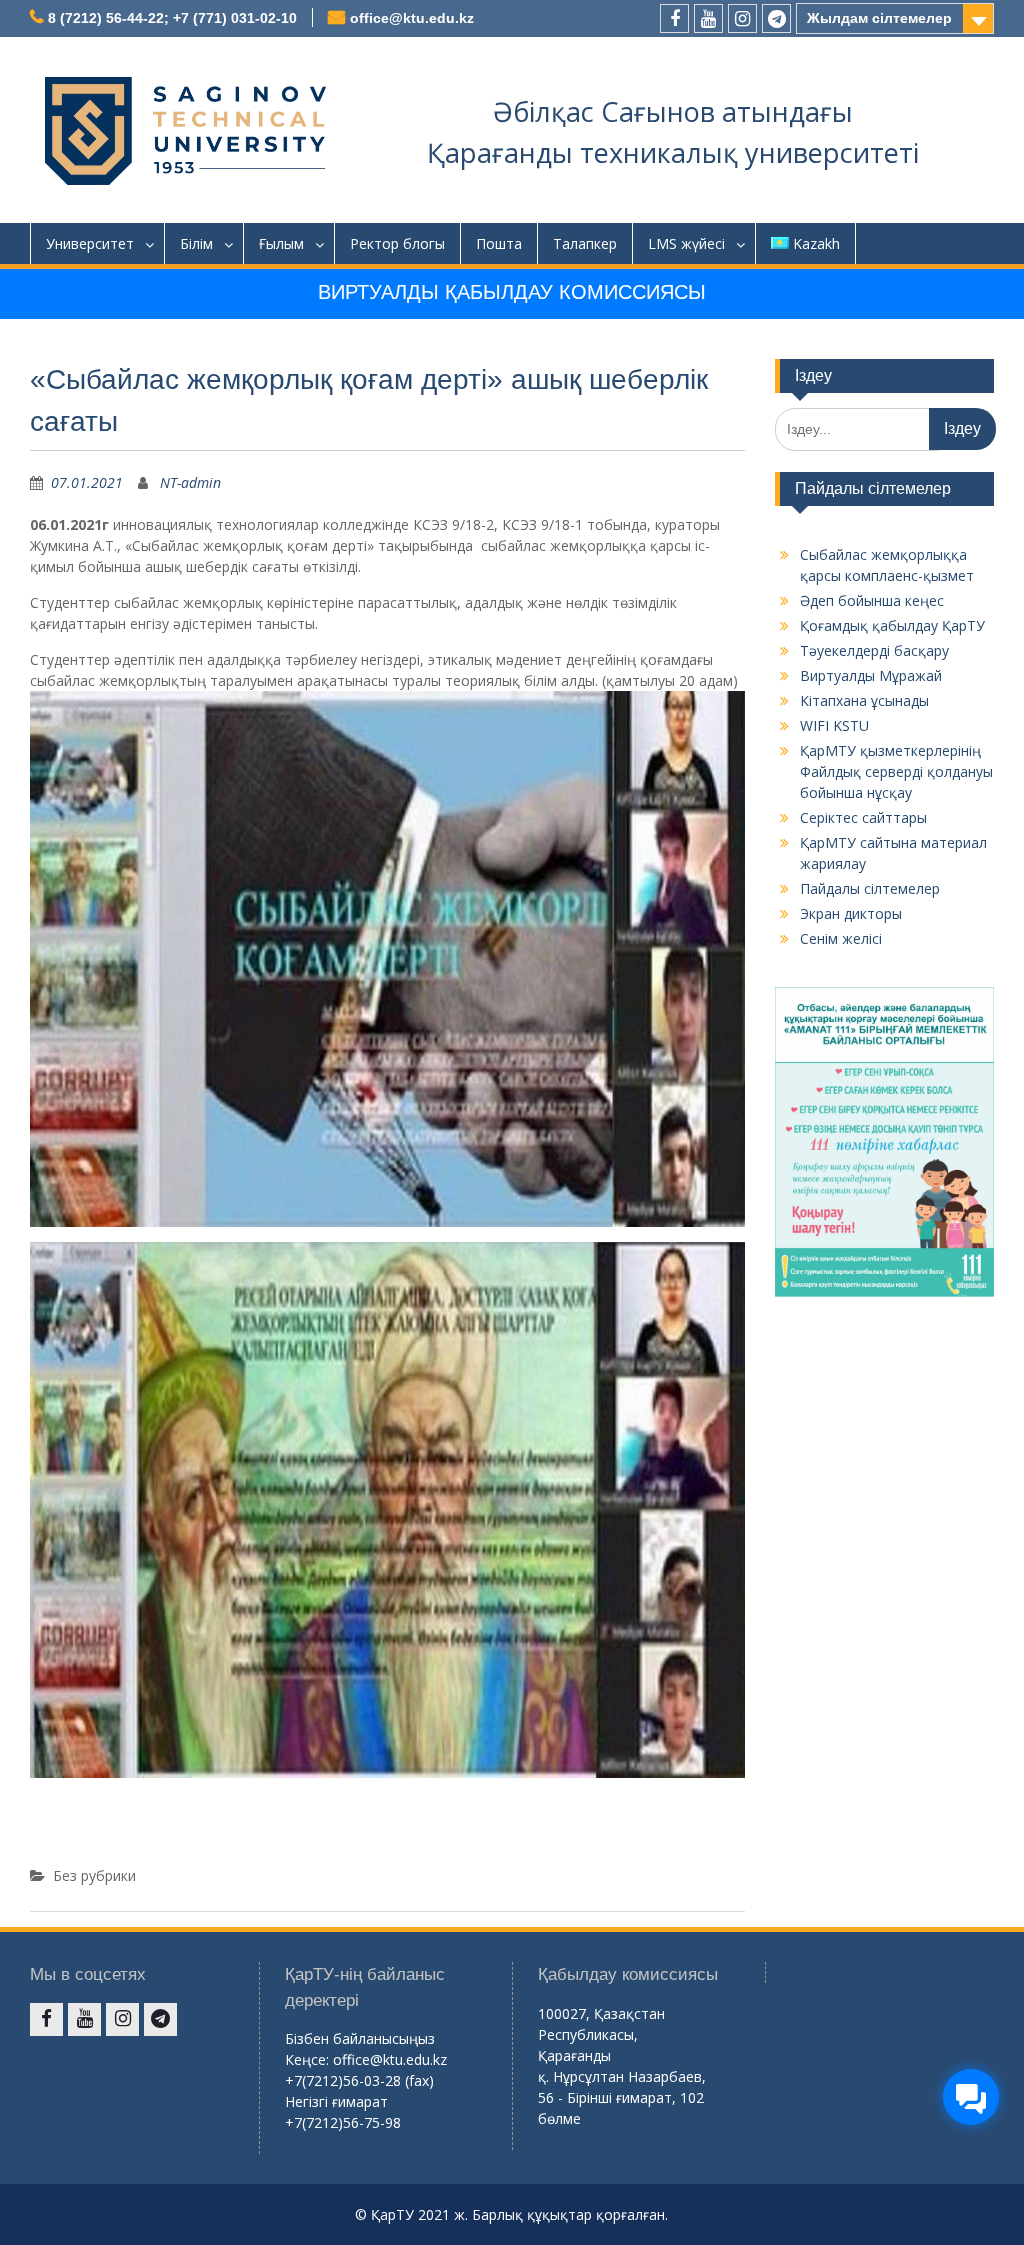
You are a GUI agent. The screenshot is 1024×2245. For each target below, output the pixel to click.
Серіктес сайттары (863, 817)
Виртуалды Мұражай (871, 675)
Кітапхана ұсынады (864, 700)
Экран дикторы (851, 913)
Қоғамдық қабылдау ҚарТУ (892, 625)
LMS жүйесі (686, 243)
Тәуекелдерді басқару (874, 650)
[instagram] (742, 18)
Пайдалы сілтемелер (870, 888)
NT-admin (190, 482)
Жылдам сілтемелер (879, 18)
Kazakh (816, 243)
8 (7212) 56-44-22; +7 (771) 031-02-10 (172, 18)
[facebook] (674, 18)
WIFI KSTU (834, 725)
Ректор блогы (397, 243)
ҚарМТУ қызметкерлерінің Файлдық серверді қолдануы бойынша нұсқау (896, 771)
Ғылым (281, 243)
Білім (196, 243)
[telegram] (776, 18)
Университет (90, 243)
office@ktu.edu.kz (412, 18)
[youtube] (708, 18)
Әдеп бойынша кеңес (872, 600)
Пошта (499, 243)
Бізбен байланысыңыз (360, 2038)
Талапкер (585, 243)
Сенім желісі (841, 938)
